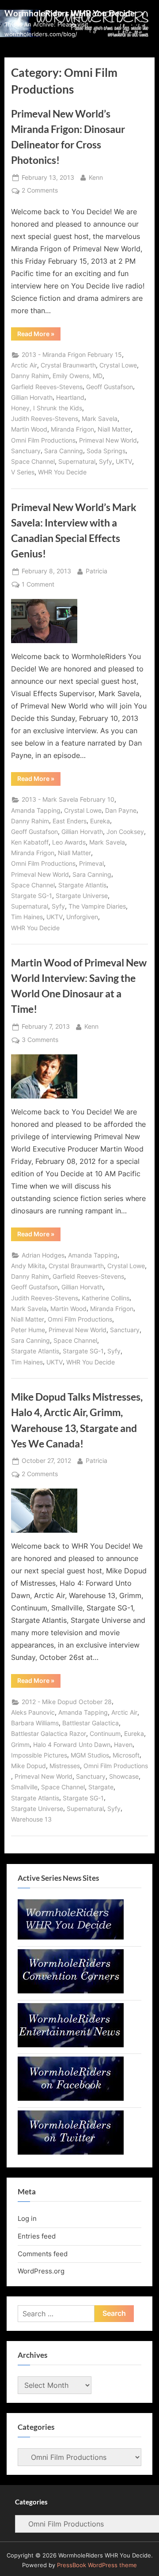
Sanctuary (26, 451)
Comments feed (43, 2254)
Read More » (39, 335)
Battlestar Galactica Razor (49, 1734)
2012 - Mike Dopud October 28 (67, 1702)
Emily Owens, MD (78, 376)
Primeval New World (108, 440)
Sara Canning (64, 451)
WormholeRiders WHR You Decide (70, 13)
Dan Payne (121, 811)
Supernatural (77, 462)
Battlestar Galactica (91, 1723)
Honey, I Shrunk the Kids (47, 408)
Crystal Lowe (118, 365)
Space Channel (33, 462)
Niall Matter (114, 429)
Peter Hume (28, 1330)
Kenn (96, 177)
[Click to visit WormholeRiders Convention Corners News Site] (71, 1991)
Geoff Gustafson (110, 387)
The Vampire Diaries (97, 906)
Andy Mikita (28, 1266)
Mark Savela (100, 419)
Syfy (106, 462)
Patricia (97, 571)
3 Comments (40, 1041)
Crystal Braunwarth (68, 365)
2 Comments (40, 191)
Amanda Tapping (36, 811)
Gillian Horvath (32, 398)
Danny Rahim (30, 376)
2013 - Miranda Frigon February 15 (72, 355)
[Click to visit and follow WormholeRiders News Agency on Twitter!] (71, 2152)
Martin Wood (29, 429)
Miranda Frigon (72, 429)
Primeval (91, 864)
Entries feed (37, 2236)
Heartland (70, 398)
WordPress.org (41, 2271)
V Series (23, 472)
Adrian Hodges (43, 1255)
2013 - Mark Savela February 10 (68, 799)
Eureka (100, 821)
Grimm (20, 1745)
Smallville (24, 1787)
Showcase (124, 1777)
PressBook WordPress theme (97, 2565)
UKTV (124, 462)
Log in (27, 2218)
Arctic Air (24, 365)
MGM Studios (90, 1755)
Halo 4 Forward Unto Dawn (72, 1745)
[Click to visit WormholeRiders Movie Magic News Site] (71, 1937)
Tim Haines (27, 917)
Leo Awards (69, 842)
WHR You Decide (62, 472)
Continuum (105, 1734)
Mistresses (65, 1766)
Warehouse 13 (31, 1819)
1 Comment (38, 585)
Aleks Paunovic (33, 1712)
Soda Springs (106, 451)
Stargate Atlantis (82, 885)
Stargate (101, 1787)
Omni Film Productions (43, 440)
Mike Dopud (28, 1766)
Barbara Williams (35, 1723)
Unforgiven (82, 917)
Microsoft (126, 1755)
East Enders (70, 821)
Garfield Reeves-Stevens (47, 387)
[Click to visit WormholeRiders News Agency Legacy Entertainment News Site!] (71, 2045)
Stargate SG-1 (32, 896)
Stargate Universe (82, 896)
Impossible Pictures (39, 1755)
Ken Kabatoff (30, 842)
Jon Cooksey (125, 832)
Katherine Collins (106, 1298)
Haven (123, 1745)
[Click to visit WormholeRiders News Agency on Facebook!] (71, 2098)
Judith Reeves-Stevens (45, 419)
